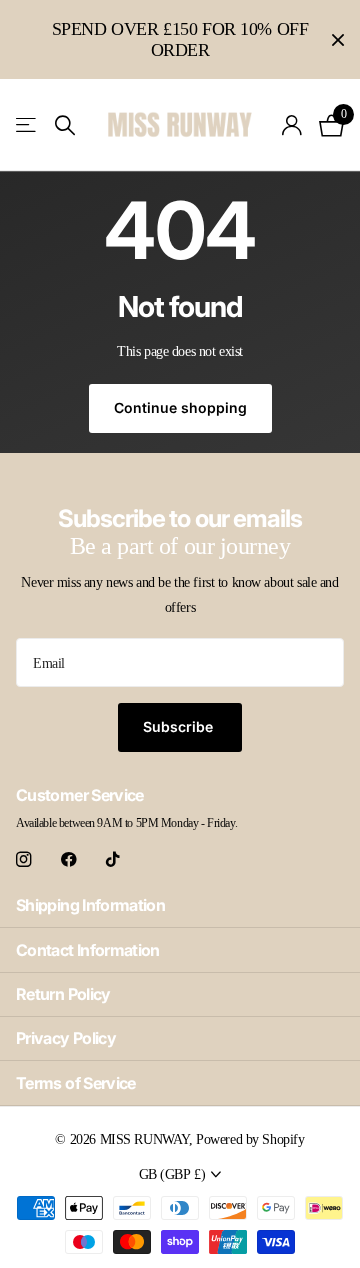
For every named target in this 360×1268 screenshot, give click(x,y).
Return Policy (63, 994)
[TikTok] (113, 859)
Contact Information (88, 950)
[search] (65, 125)
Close (338, 39)
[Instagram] (23, 859)
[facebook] (69, 859)
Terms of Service (76, 1083)
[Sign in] (292, 125)
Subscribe (180, 726)
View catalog (27, 125)
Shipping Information (90, 905)
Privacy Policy (66, 1038)
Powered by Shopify (250, 1139)
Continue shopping (180, 407)
